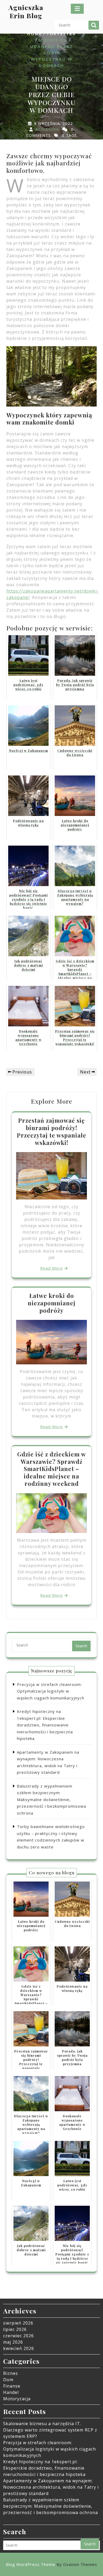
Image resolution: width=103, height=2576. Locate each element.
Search (94, 25)
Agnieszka (47, 129)
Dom (8, 2380)
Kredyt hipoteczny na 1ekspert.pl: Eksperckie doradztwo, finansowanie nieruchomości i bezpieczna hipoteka (45, 1725)
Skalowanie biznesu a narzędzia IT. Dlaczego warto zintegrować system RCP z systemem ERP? (50, 2430)
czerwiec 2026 (18, 2336)
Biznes (11, 2373)
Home (35, 34)
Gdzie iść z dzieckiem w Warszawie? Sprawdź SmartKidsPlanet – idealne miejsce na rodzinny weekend (51, 1469)
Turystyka (61, 34)
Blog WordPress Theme (51, 2564)
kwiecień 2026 (19, 2348)
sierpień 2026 (18, 2323)
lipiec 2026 (15, 2329)
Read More (51, 1268)
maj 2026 (13, 2342)
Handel (11, 2392)
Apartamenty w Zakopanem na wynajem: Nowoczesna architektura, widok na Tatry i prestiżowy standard (51, 2487)
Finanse (12, 2386)
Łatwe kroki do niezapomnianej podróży (52, 1303)
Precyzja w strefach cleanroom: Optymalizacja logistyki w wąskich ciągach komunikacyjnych (51, 1691)
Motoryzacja (17, 2399)
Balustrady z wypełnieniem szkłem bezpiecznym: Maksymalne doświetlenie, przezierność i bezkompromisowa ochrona (51, 1799)
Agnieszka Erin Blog (26, 11)
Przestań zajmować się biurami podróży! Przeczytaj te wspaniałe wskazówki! (52, 1131)
